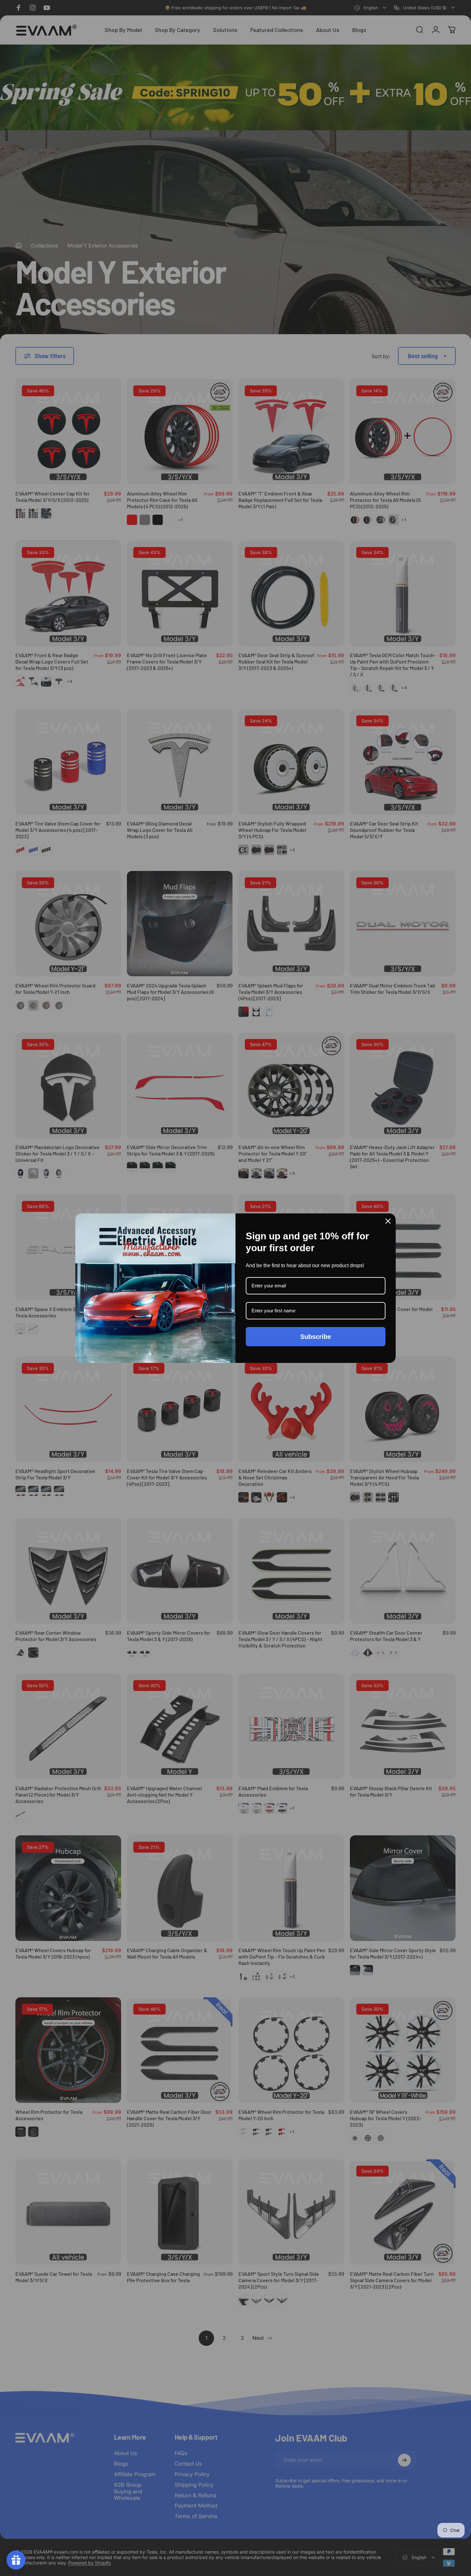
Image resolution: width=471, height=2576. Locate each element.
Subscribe (316, 1337)
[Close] (388, 1221)
